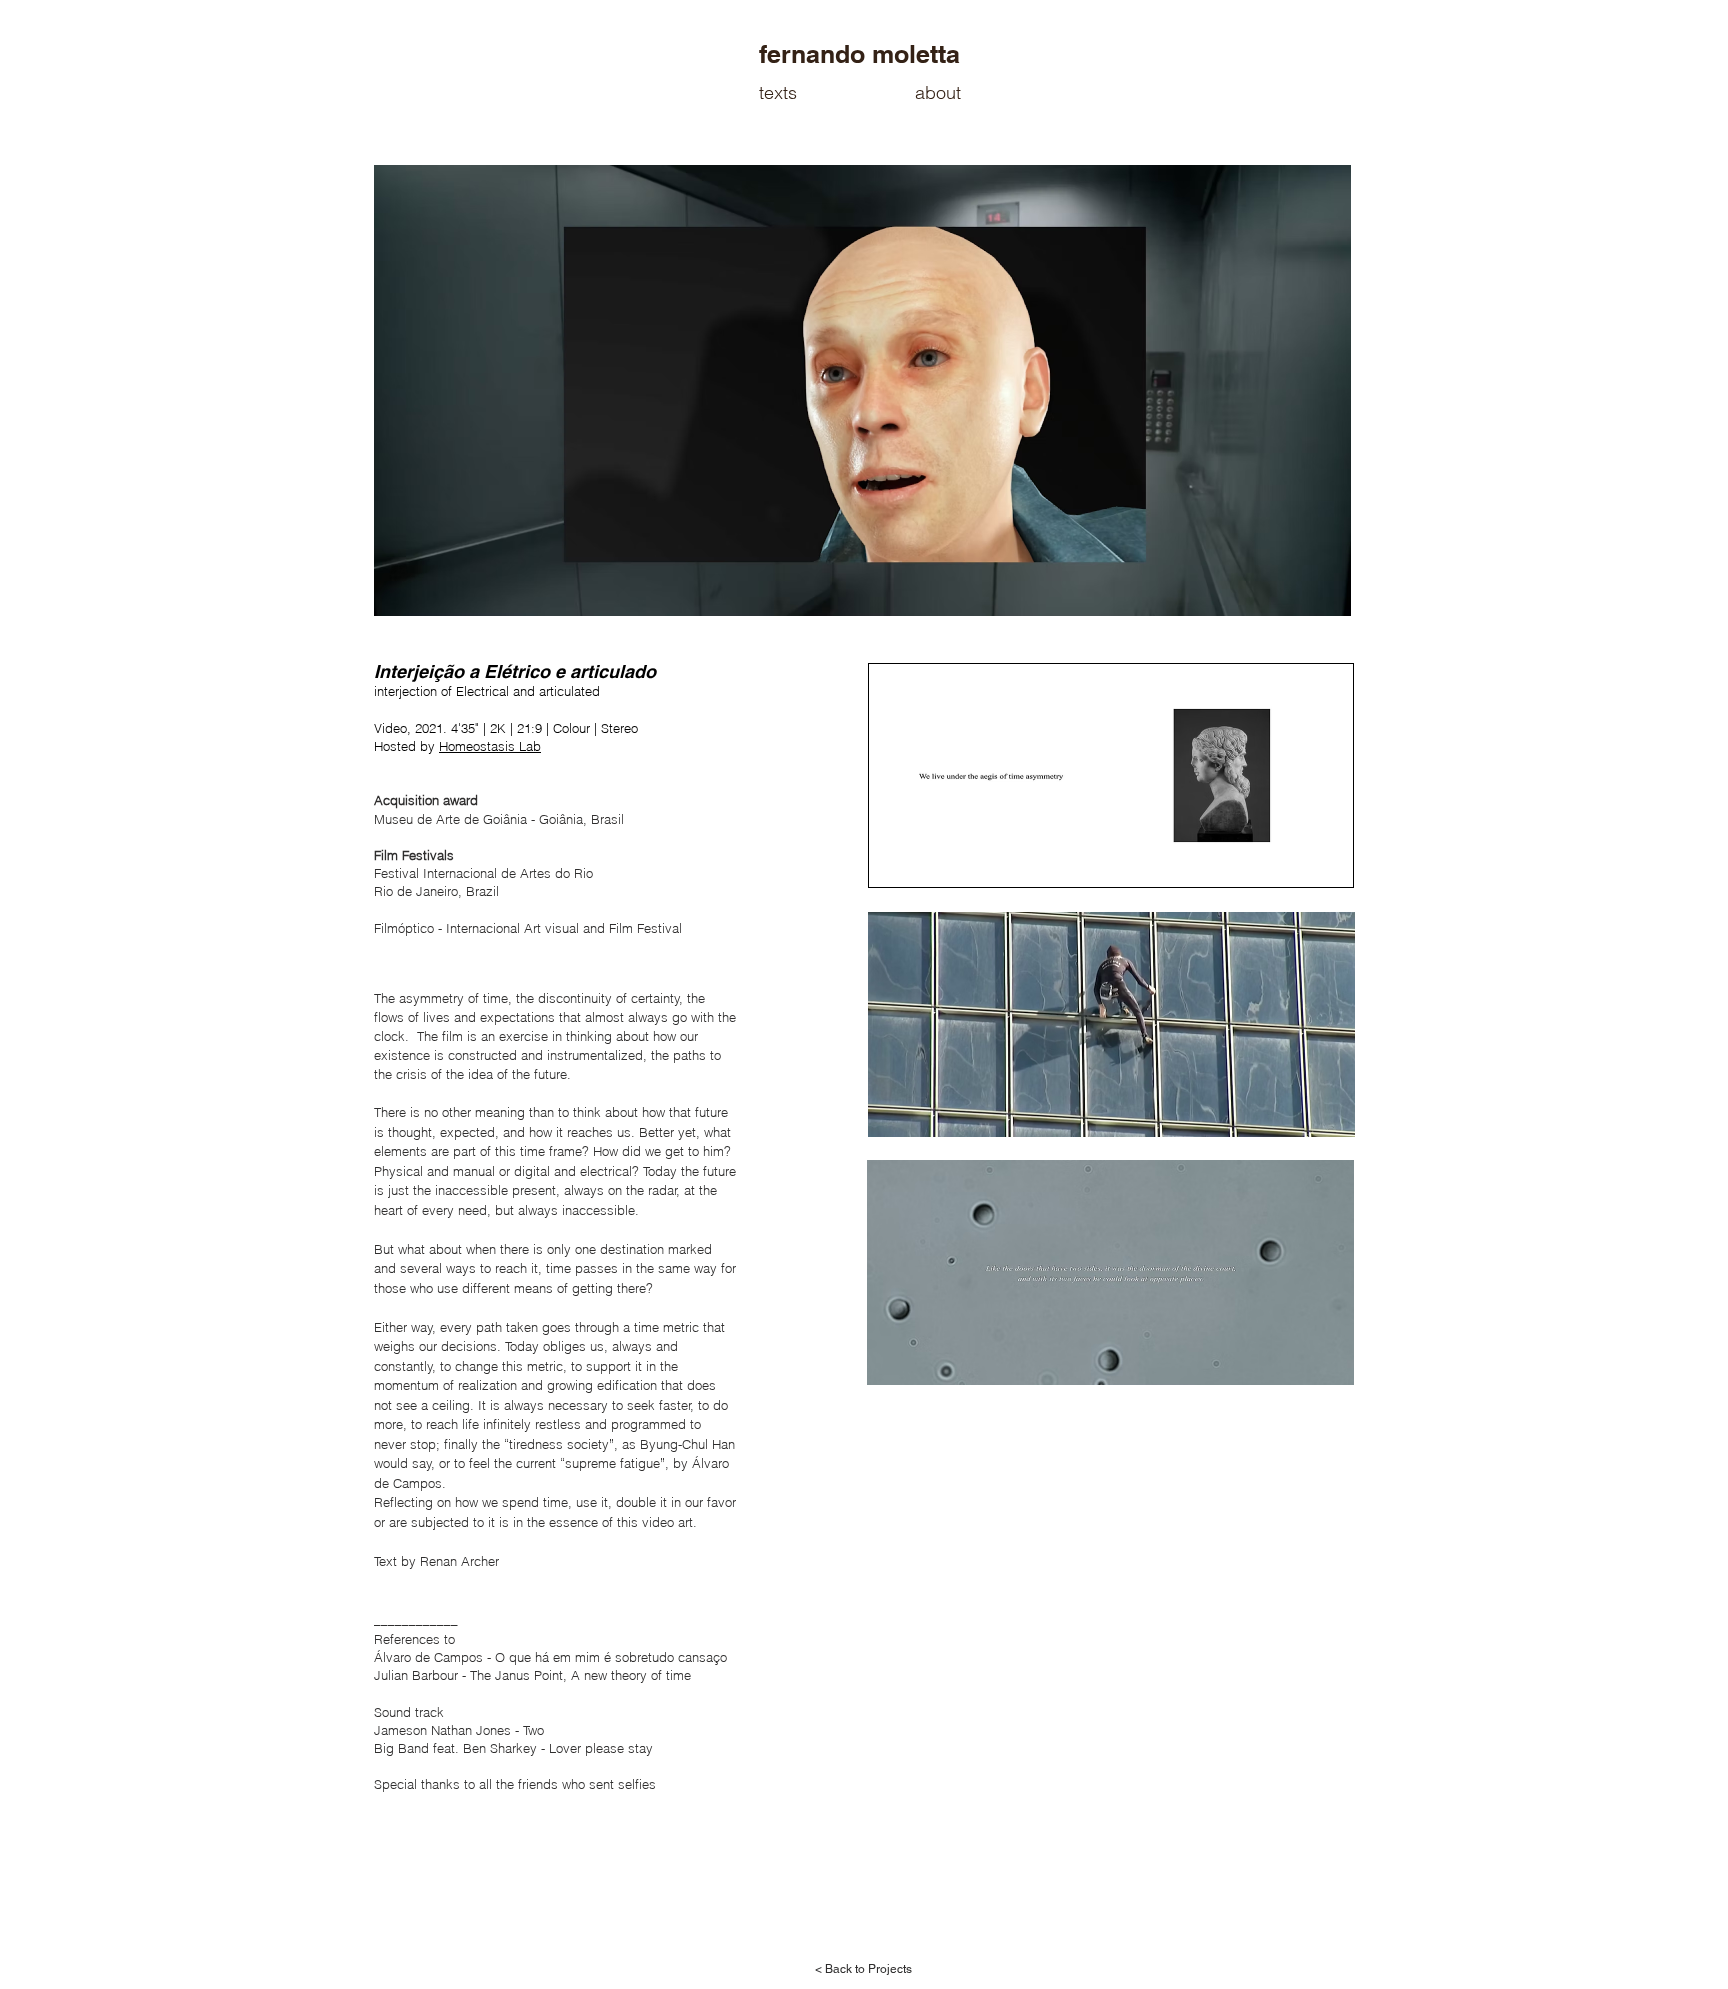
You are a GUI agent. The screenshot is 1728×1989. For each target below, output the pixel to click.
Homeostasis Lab (490, 746)
